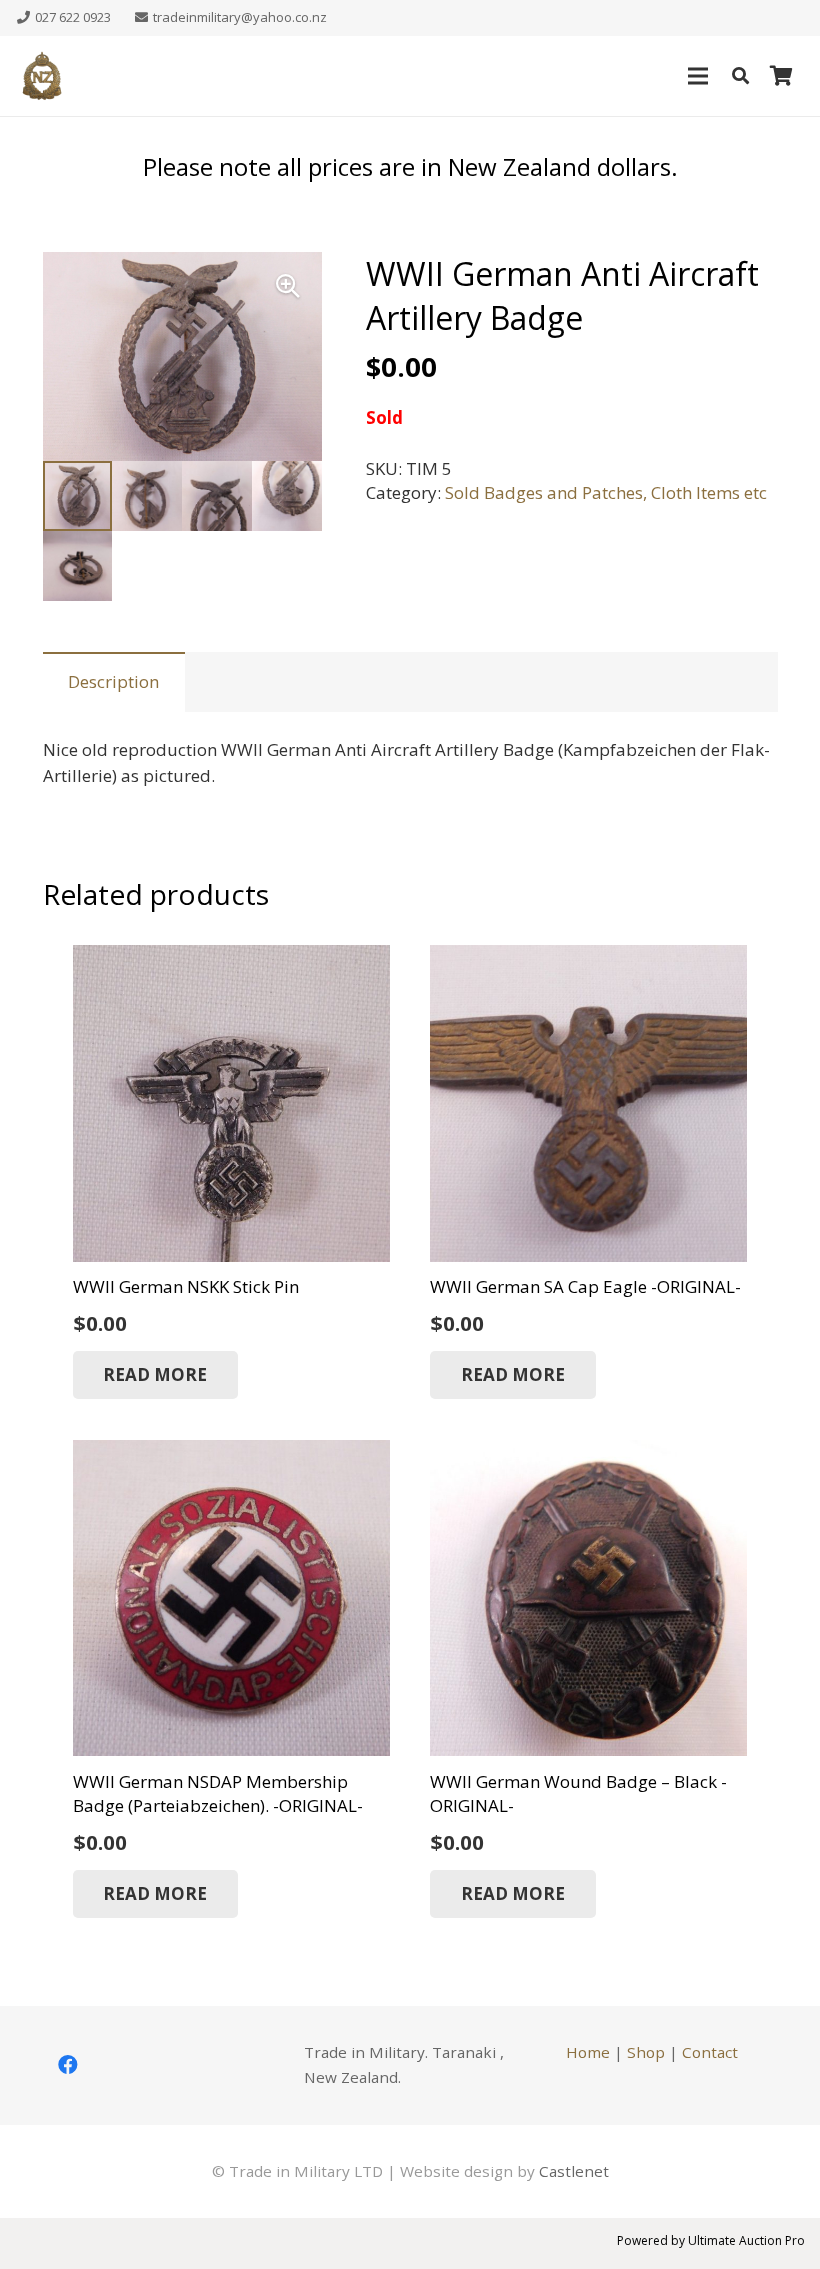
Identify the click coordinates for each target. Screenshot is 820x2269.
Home (588, 2052)
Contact (710, 2052)
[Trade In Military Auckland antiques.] (42, 76)
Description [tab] (113, 681)
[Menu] (697, 76)
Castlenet (574, 2171)
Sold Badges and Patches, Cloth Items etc (606, 492)
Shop (646, 2052)
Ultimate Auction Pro (746, 2240)
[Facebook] (68, 2065)
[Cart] (781, 76)
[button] (740, 76)
